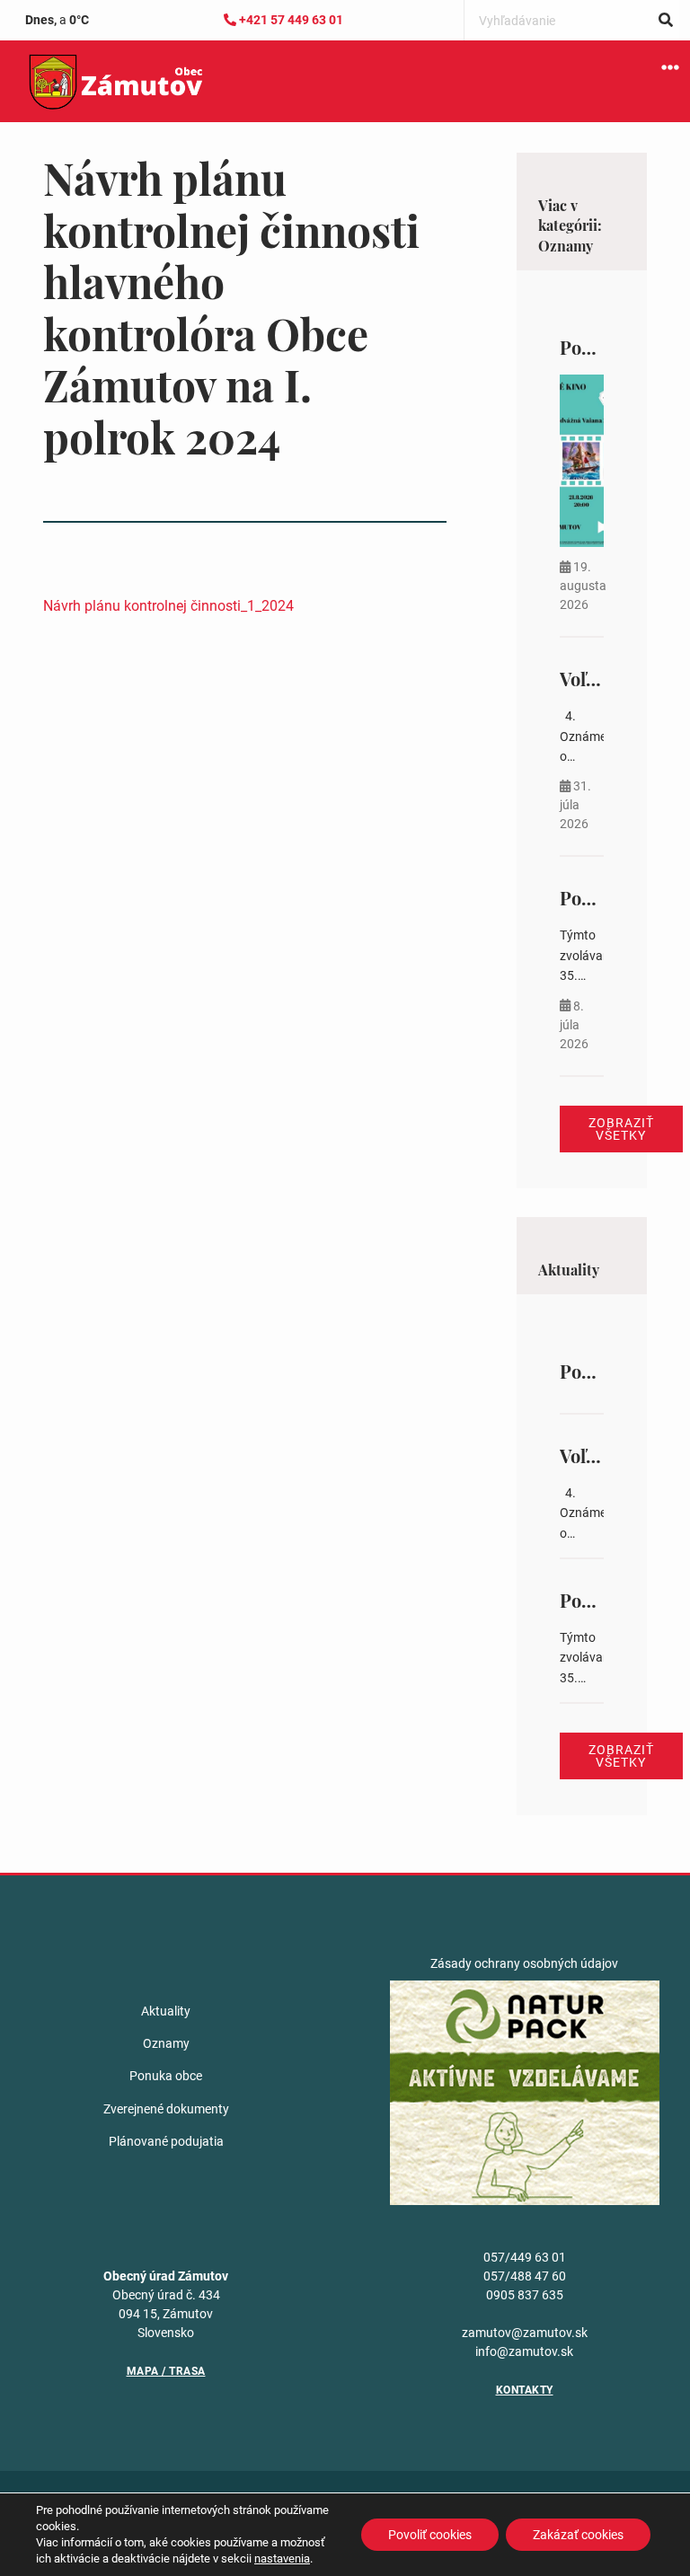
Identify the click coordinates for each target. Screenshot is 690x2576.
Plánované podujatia (166, 2141)
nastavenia (282, 2558)
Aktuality (166, 2011)
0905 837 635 (525, 2295)
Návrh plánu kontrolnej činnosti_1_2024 (168, 606)
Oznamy (166, 2043)
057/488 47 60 (525, 2276)
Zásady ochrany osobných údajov (524, 1963)
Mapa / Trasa (166, 2371)
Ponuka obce (166, 2076)
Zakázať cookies (578, 2535)
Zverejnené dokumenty (166, 2109)
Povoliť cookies (430, 2535)
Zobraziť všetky (621, 1129)
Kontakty (525, 2390)
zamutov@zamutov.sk (525, 2333)
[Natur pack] (525, 2091)
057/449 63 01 (525, 2257)
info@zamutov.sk (524, 2351)
